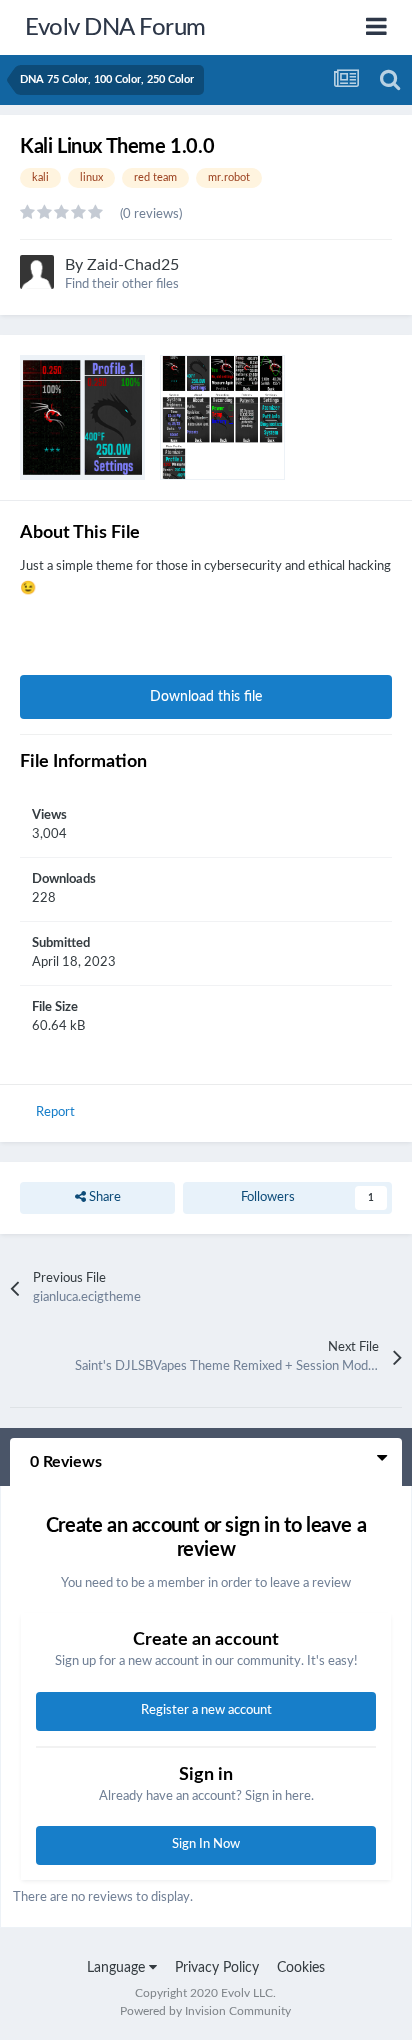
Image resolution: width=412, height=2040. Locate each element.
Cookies (301, 1968)
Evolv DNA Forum (115, 28)
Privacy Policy (217, 1968)
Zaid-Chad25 (133, 265)
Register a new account (206, 1710)
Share (103, 1197)
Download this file (206, 697)
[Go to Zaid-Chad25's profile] (37, 272)
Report (55, 1112)
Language (118, 1968)
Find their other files (122, 284)
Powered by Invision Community (205, 2011)
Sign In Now (206, 1844)
